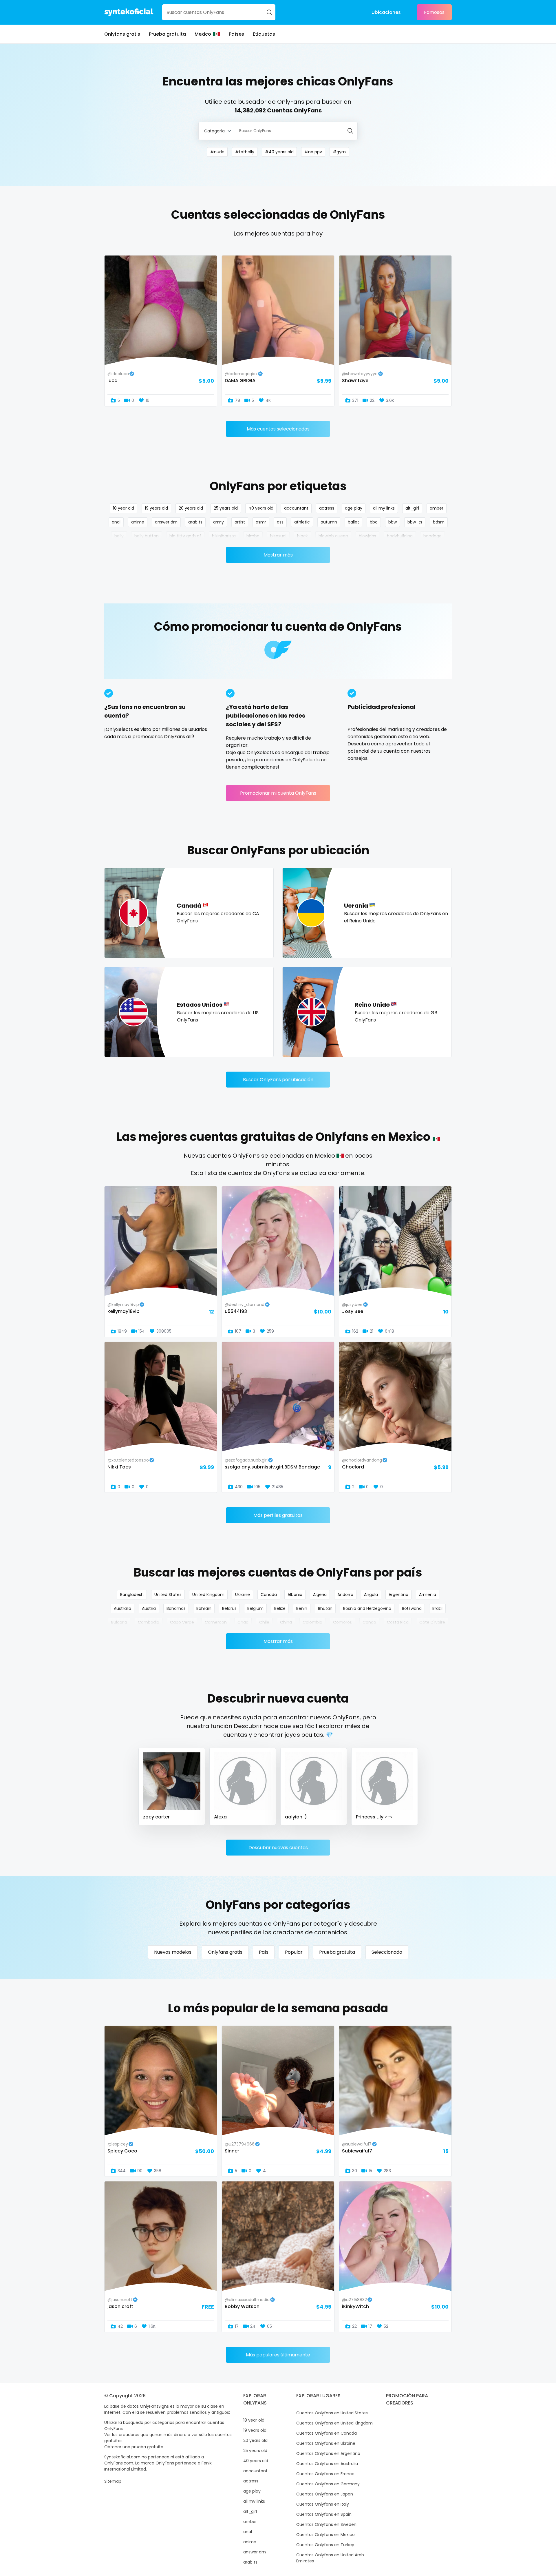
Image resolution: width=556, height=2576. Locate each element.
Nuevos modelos (173, 1952)
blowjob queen (333, 536)
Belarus (229, 1608)
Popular (294, 1952)
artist (240, 522)
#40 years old (279, 152)
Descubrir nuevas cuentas (278, 1848)
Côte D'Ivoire (432, 1622)
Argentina (398, 1595)
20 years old (191, 508)
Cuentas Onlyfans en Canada (327, 2433)
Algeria (320, 1595)
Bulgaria (119, 1622)
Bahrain (204, 1608)
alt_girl (412, 508)
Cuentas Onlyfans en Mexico (325, 2535)
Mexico (203, 34)
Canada (269, 1595)
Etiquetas (264, 34)
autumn (329, 522)
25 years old (226, 508)
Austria (149, 1608)
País (264, 1952)
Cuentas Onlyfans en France (325, 2474)
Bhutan (325, 1608)
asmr (261, 522)
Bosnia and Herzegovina (367, 1608)
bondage (432, 536)
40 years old (261, 508)
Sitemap (113, 2481)
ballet (353, 522)
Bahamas (176, 1608)
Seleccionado (387, 1952)
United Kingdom (208, 1595)
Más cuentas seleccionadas (278, 429)
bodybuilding (400, 536)
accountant (296, 508)
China (286, 1622)
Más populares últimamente (278, 2355)
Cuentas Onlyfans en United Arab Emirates (330, 2558)
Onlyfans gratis (122, 34)
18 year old (124, 508)
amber (437, 508)
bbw (393, 522)
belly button (147, 536)
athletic (302, 522)
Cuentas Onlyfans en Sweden (326, 2524)
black (302, 536)
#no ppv (313, 152)
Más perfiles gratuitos (278, 1515)
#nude (217, 152)
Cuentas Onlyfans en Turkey (325, 2545)
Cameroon (216, 1622)
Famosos (434, 12)
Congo (369, 1622)
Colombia (312, 1622)
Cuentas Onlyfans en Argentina (328, 2453)
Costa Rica (398, 1622)
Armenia (428, 1595)
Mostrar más (278, 555)
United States (168, 1595)
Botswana (412, 1608)
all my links (384, 508)
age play (354, 508)
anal (116, 522)
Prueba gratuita (167, 34)
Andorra (345, 1595)
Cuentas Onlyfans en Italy (323, 2504)
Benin (302, 1608)
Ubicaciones (386, 12)
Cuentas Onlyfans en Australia (327, 2464)
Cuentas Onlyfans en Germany (328, 2484)
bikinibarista (224, 536)
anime (138, 522)
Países (236, 34)
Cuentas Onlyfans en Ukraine (326, 2443)
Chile (264, 1622)
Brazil (437, 1608)
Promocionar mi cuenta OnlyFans (278, 793)
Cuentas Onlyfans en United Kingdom (334, 2423)
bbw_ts (415, 522)
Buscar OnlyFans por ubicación (278, 1080)
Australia (122, 1608)
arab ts (195, 522)
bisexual (278, 536)
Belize (280, 1608)
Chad (243, 1622)
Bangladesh (132, 1595)
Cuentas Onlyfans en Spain (324, 2514)
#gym (339, 152)
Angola (371, 1595)
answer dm (166, 522)
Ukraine (243, 1595)
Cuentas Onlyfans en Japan (325, 2494)
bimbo (253, 536)
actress (327, 508)
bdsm (439, 522)
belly (119, 536)
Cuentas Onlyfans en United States (332, 2413)
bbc (374, 522)
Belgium (255, 1608)
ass (280, 522)
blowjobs (367, 536)
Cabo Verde (182, 1622)
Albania (295, 1595)
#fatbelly (245, 152)
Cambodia (149, 1622)
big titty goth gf (185, 536)
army (218, 522)
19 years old (156, 508)
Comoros (342, 1622)
